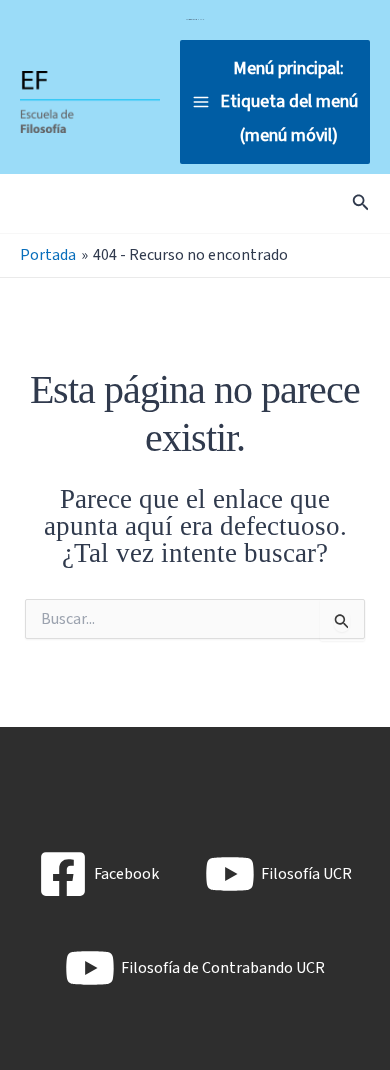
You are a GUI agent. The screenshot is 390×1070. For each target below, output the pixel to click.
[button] (361, 204)
